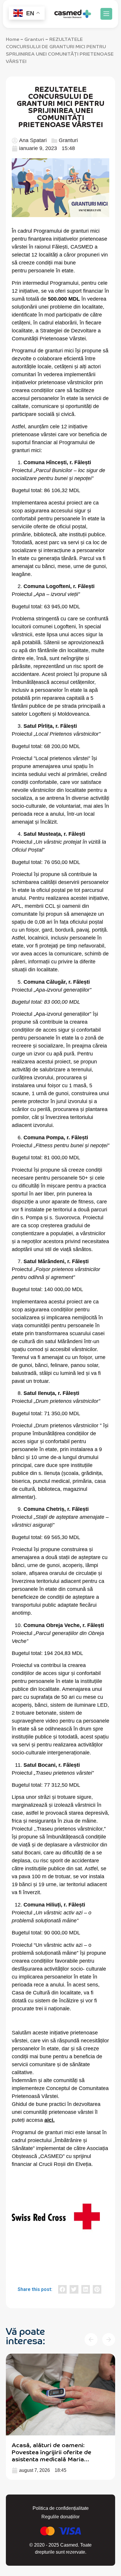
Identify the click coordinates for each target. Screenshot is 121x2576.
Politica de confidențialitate (61, 2508)
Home (12, 39)
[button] (106, 14)
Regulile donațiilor (60, 2517)
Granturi (34, 39)
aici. (49, 2120)
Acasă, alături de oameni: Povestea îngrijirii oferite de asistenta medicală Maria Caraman (52, 2455)
